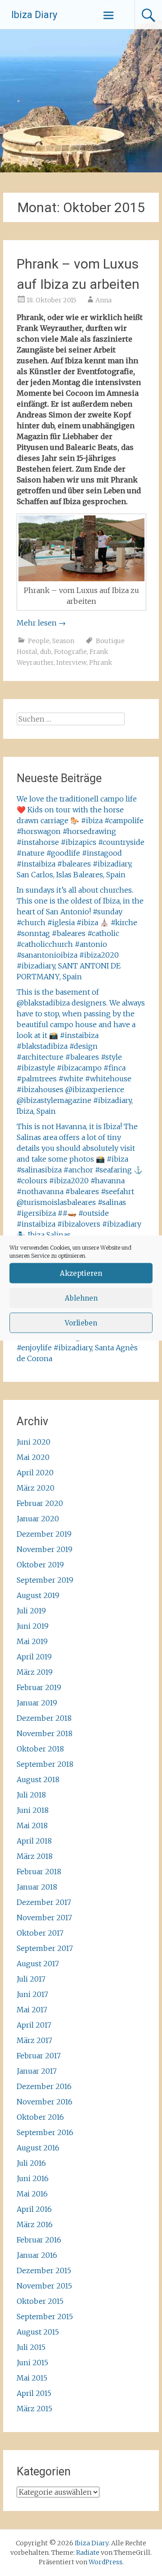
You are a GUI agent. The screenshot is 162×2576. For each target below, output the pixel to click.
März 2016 (35, 2224)
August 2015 (38, 2332)
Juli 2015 (31, 2347)
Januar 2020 (38, 1519)
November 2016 (45, 2102)
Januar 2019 (37, 1703)
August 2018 (38, 1779)
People (39, 641)
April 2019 (34, 1657)
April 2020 (35, 1473)
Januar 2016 (37, 2255)
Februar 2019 (39, 1687)
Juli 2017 (31, 1979)
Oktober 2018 (40, 1749)
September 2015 (45, 2317)
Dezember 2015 (44, 2270)
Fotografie (70, 652)
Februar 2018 (39, 1872)
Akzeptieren (81, 1273)
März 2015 (34, 2409)
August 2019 (38, 1595)
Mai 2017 (32, 2010)
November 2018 (45, 1733)
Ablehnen (81, 1298)
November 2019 (45, 1549)
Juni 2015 (32, 2363)
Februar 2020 (40, 1503)
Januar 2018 (37, 1887)
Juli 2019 (31, 1611)
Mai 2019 (32, 1641)
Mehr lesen (41, 623)
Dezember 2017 (44, 1902)
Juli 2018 (31, 1795)
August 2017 (38, 1964)
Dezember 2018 (44, 1718)
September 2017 (45, 1948)
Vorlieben (81, 1323)
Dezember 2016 (44, 2086)
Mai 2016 (32, 2194)
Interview (71, 663)
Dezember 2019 (44, 1534)
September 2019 (45, 1580)
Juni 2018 (33, 1810)
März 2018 (35, 1856)
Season (63, 641)
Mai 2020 (33, 1457)
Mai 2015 (32, 2378)
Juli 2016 (31, 2163)
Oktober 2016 (40, 2117)
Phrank (101, 663)
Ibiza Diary (34, 15)
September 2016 (45, 2132)
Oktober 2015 (40, 2301)
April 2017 (34, 2025)
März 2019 (35, 1672)
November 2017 (44, 1918)
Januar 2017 (37, 2071)
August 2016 (38, 2148)
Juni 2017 (32, 1994)
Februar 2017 (39, 2056)
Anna (103, 300)
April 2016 (34, 2209)
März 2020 (36, 1488)
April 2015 (34, 2393)
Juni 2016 (33, 2178)
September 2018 (45, 1764)
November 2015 (44, 2286)
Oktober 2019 (40, 1565)
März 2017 (34, 2040)
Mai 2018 (32, 1825)
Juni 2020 (34, 1442)
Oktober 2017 (40, 1933)
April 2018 (34, 1841)
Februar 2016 (39, 2240)
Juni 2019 (33, 1626)
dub (46, 652)
